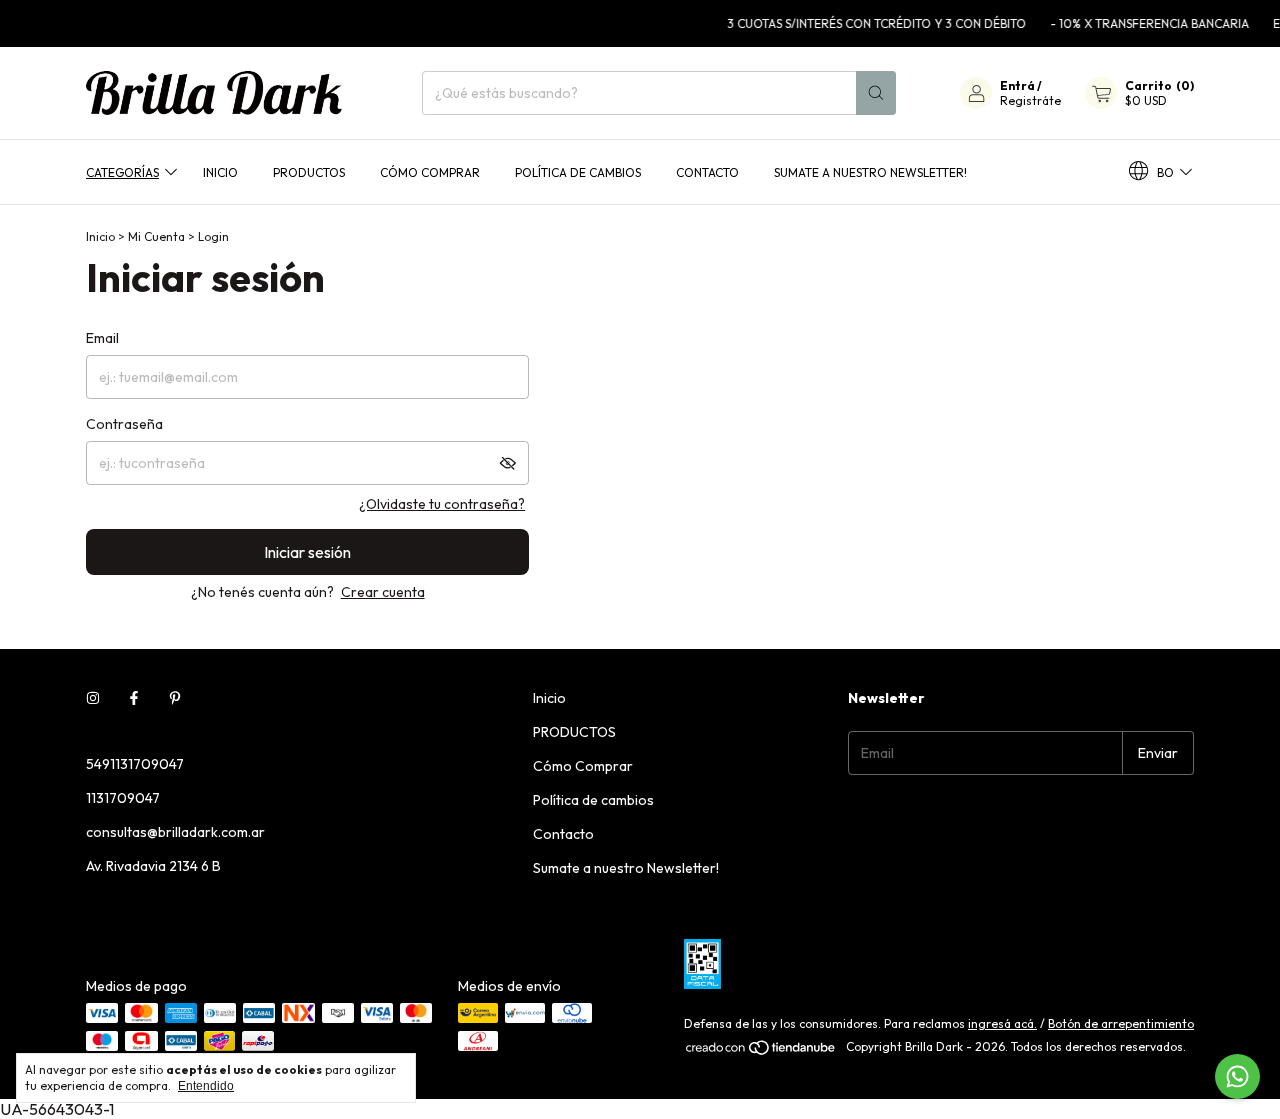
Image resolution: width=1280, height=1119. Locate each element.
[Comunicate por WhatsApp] (1237, 1076)
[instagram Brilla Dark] (93, 698)
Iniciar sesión (307, 552)
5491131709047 (135, 764)
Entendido (206, 1086)
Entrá (1017, 85)
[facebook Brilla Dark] (134, 698)
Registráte (1030, 100)
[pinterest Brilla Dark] (175, 698)
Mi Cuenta (156, 236)
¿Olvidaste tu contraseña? (442, 504)
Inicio (220, 171)
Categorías (122, 171)
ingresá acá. (1002, 1023)
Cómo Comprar (430, 171)
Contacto (707, 171)
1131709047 (123, 798)
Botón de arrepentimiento (1121, 1023)
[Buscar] (876, 93)
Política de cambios (578, 171)
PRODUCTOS (309, 171)
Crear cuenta (383, 592)
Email (102, 338)
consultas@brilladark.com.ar (175, 832)
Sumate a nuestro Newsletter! (870, 171)
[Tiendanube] (761, 1051)
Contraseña (124, 424)
